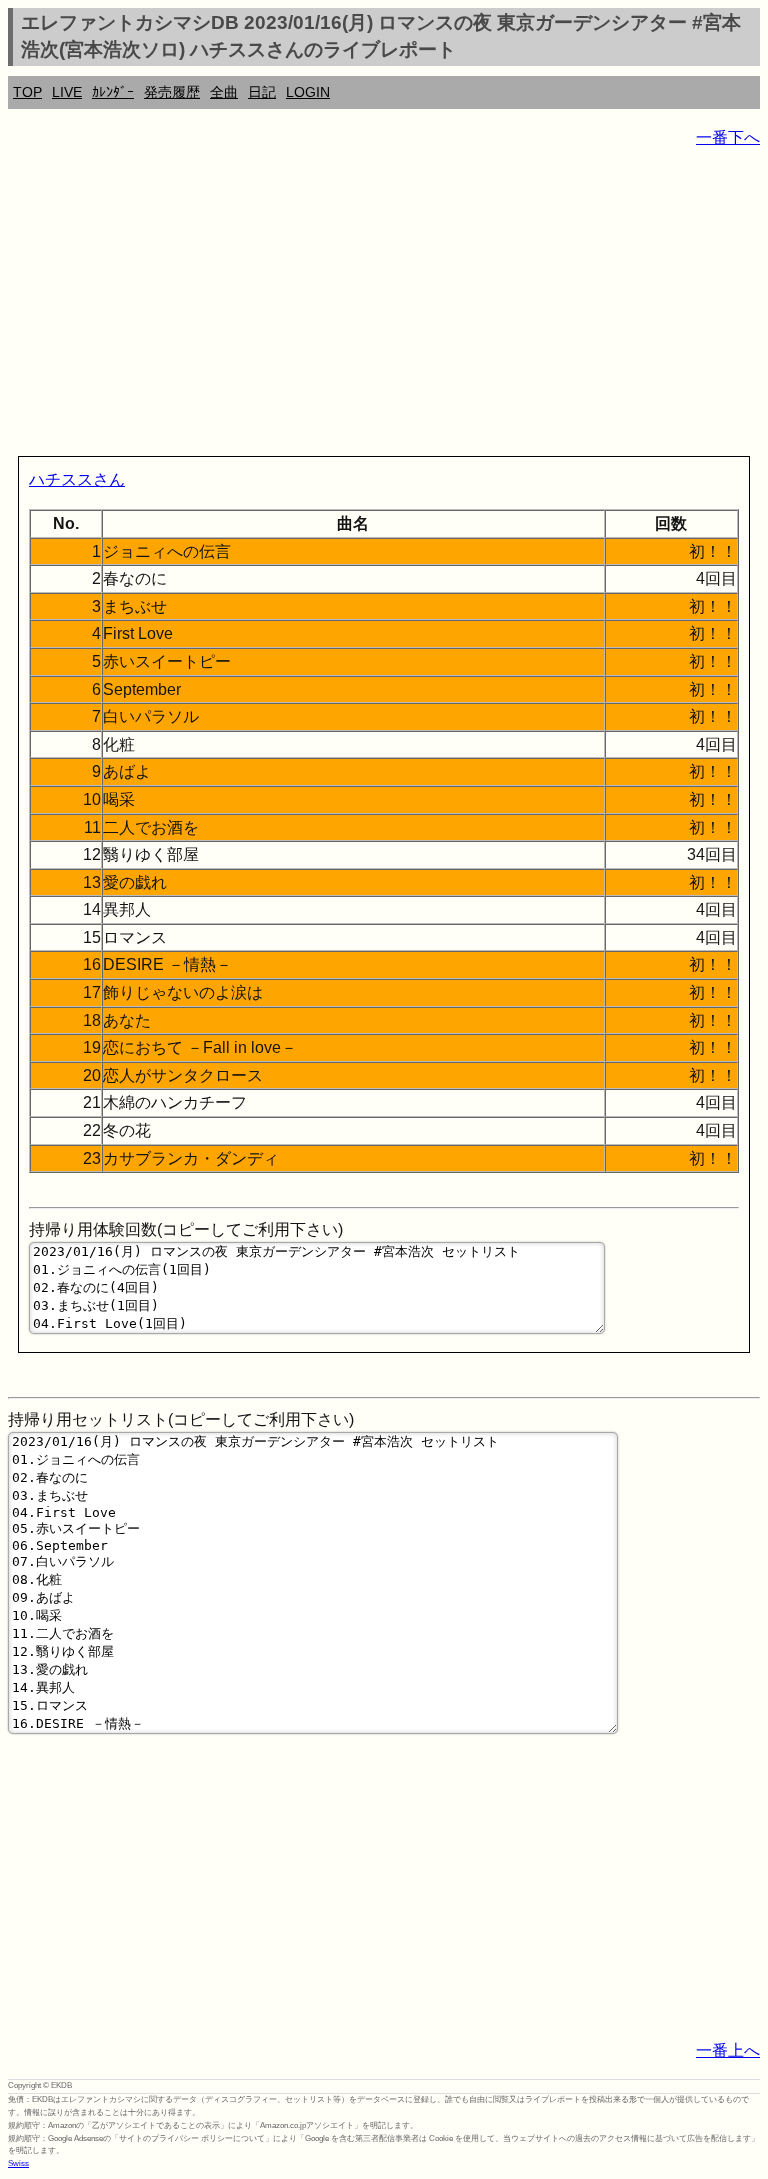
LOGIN (308, 92)
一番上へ (728, 2050)
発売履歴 (172, 92)
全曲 (224, 92)
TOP (27, 92)
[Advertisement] (384, 306)
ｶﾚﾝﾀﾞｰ (113, 92)
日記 (262, 92)
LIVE (67, 92)
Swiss (18, 2163)
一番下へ (728, 137)
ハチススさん (77, 479)
